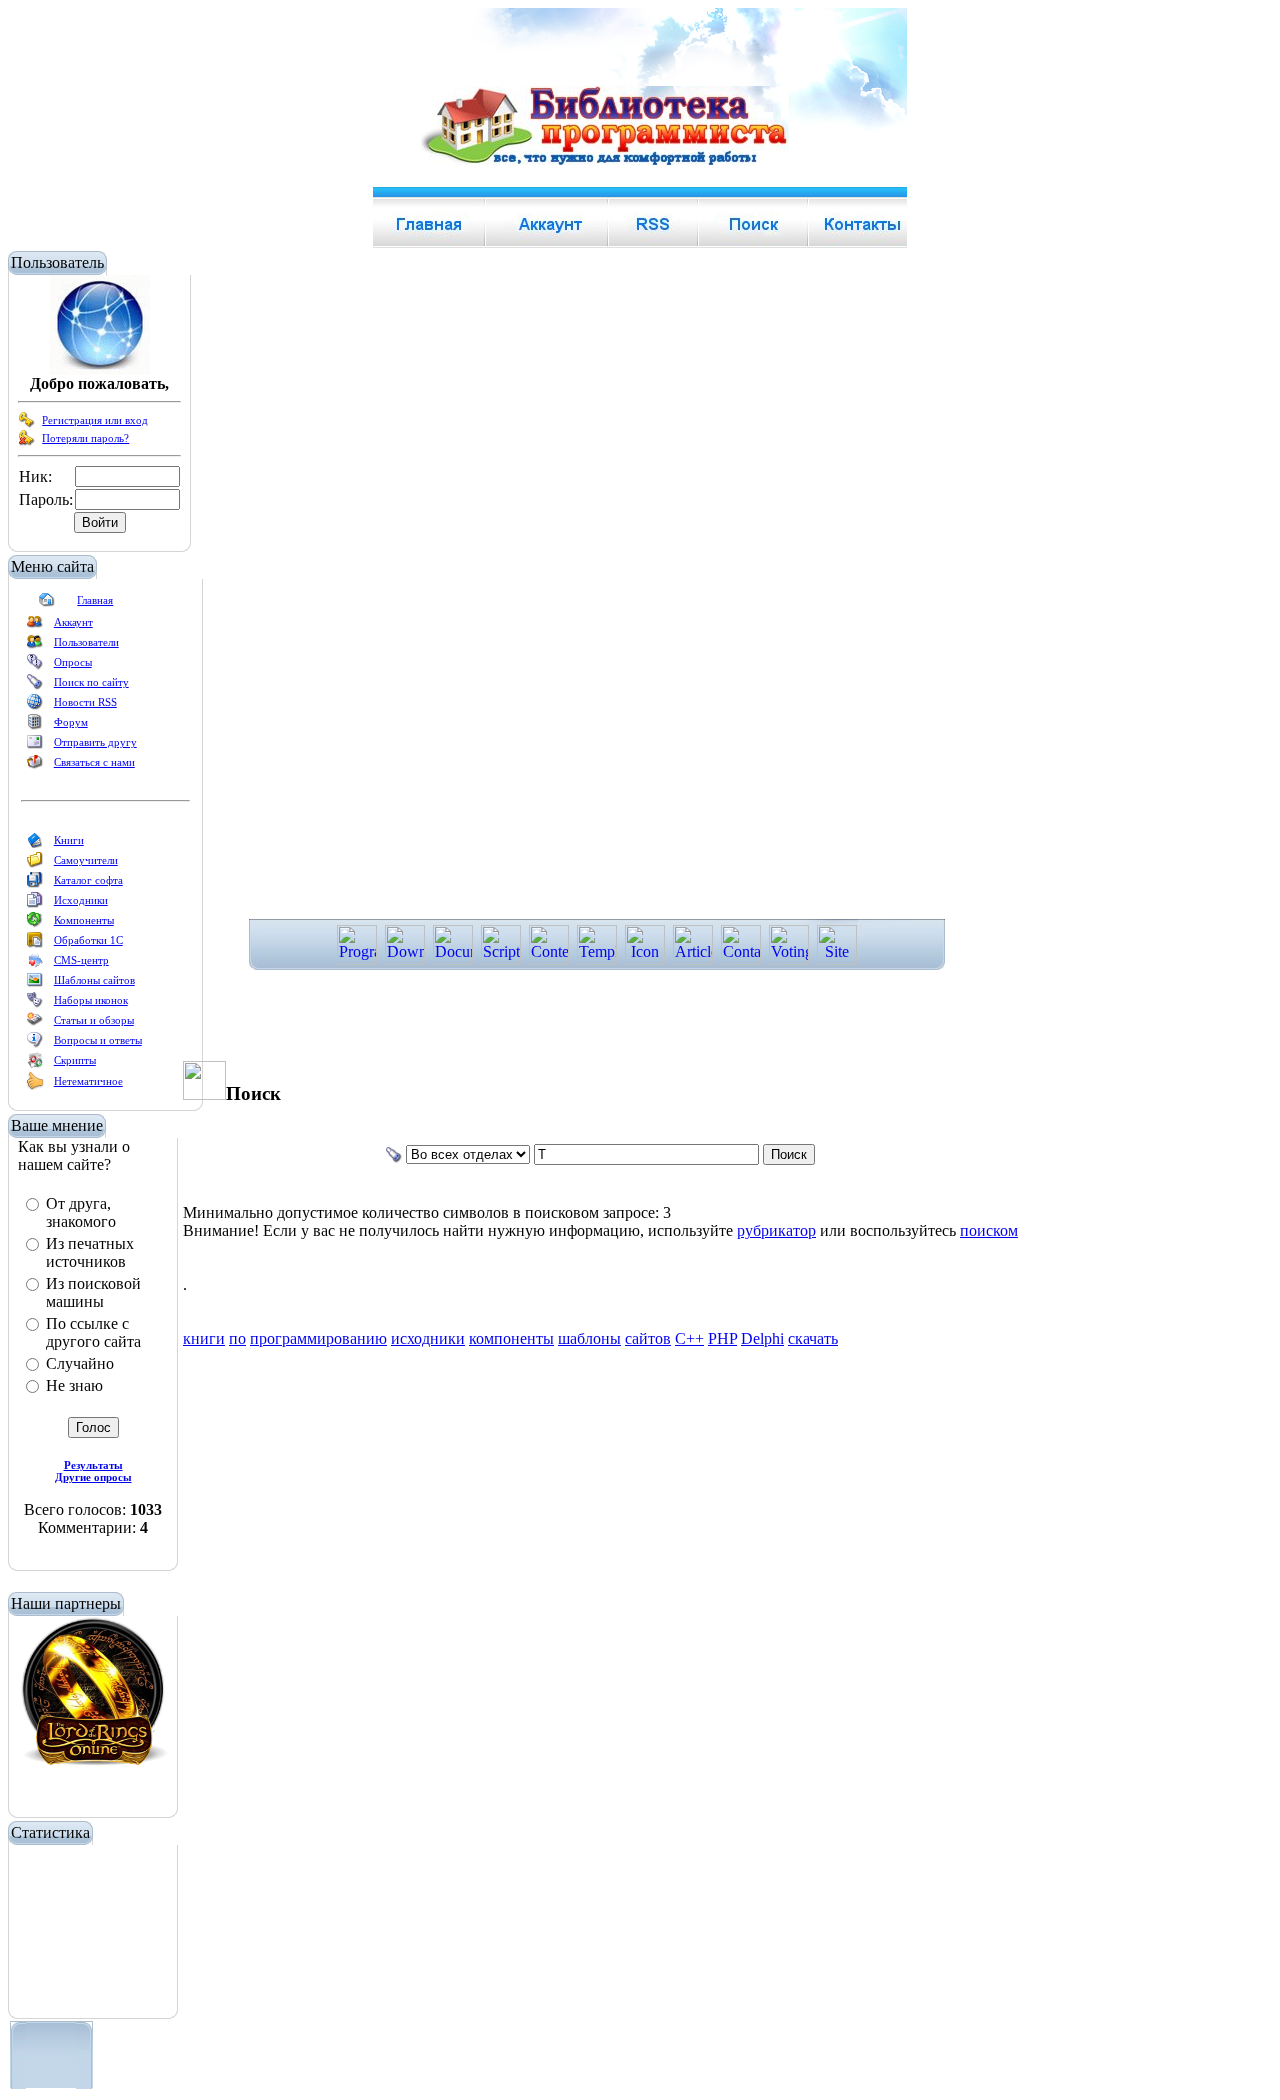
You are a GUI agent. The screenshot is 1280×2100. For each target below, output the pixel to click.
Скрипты (75, 1060)
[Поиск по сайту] (35, 686)
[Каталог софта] (35, 884)
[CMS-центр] (35, 964)
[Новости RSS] (35, 706)
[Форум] (35, 726)
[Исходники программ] (35, 904)
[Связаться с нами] (35, 766)
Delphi (762, 1338)
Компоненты (84, 920)
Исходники (81, 900)
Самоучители (86, 860)
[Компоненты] (35, 924)
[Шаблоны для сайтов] (35, 984)
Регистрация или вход (95, 420)
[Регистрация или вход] (27, 424)
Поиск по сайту (91, 682)
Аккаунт (73, 622)
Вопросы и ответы (98, 1040)
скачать (813, 1338)
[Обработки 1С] (35, 944)
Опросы (73, 662)
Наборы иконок (91, 1000)
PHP (722, 1338)
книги (204, 1338)
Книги (69, 840)
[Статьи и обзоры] (35, 1024)
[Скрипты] (35, 1064)
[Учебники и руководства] (35, 864)
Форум (71, 722)
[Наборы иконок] (35, 1004)
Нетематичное (88, 1081)
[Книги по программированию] (35, 844)
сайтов (648, 1338)
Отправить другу (95, 742)
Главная (95, 600)
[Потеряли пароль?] (27, 442)
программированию (318, 1338)
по (237, 1338)
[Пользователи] (35, 646)
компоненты (511, 1338)
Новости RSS (85, 702)
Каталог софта (88, 880)
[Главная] (47, 604)
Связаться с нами (94, 762)
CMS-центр (81, 960)
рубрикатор (776, 1230)
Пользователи (86, 642)
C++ (689, 1338)
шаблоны (589, 1338)
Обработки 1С (88, 940)
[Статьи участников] (35, 1086)
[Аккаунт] (35, 626)
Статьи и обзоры (94, 1020)
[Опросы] (35, 666)
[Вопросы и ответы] (35, 1044)
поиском (989, 1230)
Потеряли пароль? (85, 438)
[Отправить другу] (35, 746)
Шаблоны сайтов (94, 980)
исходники (428, 1338)
